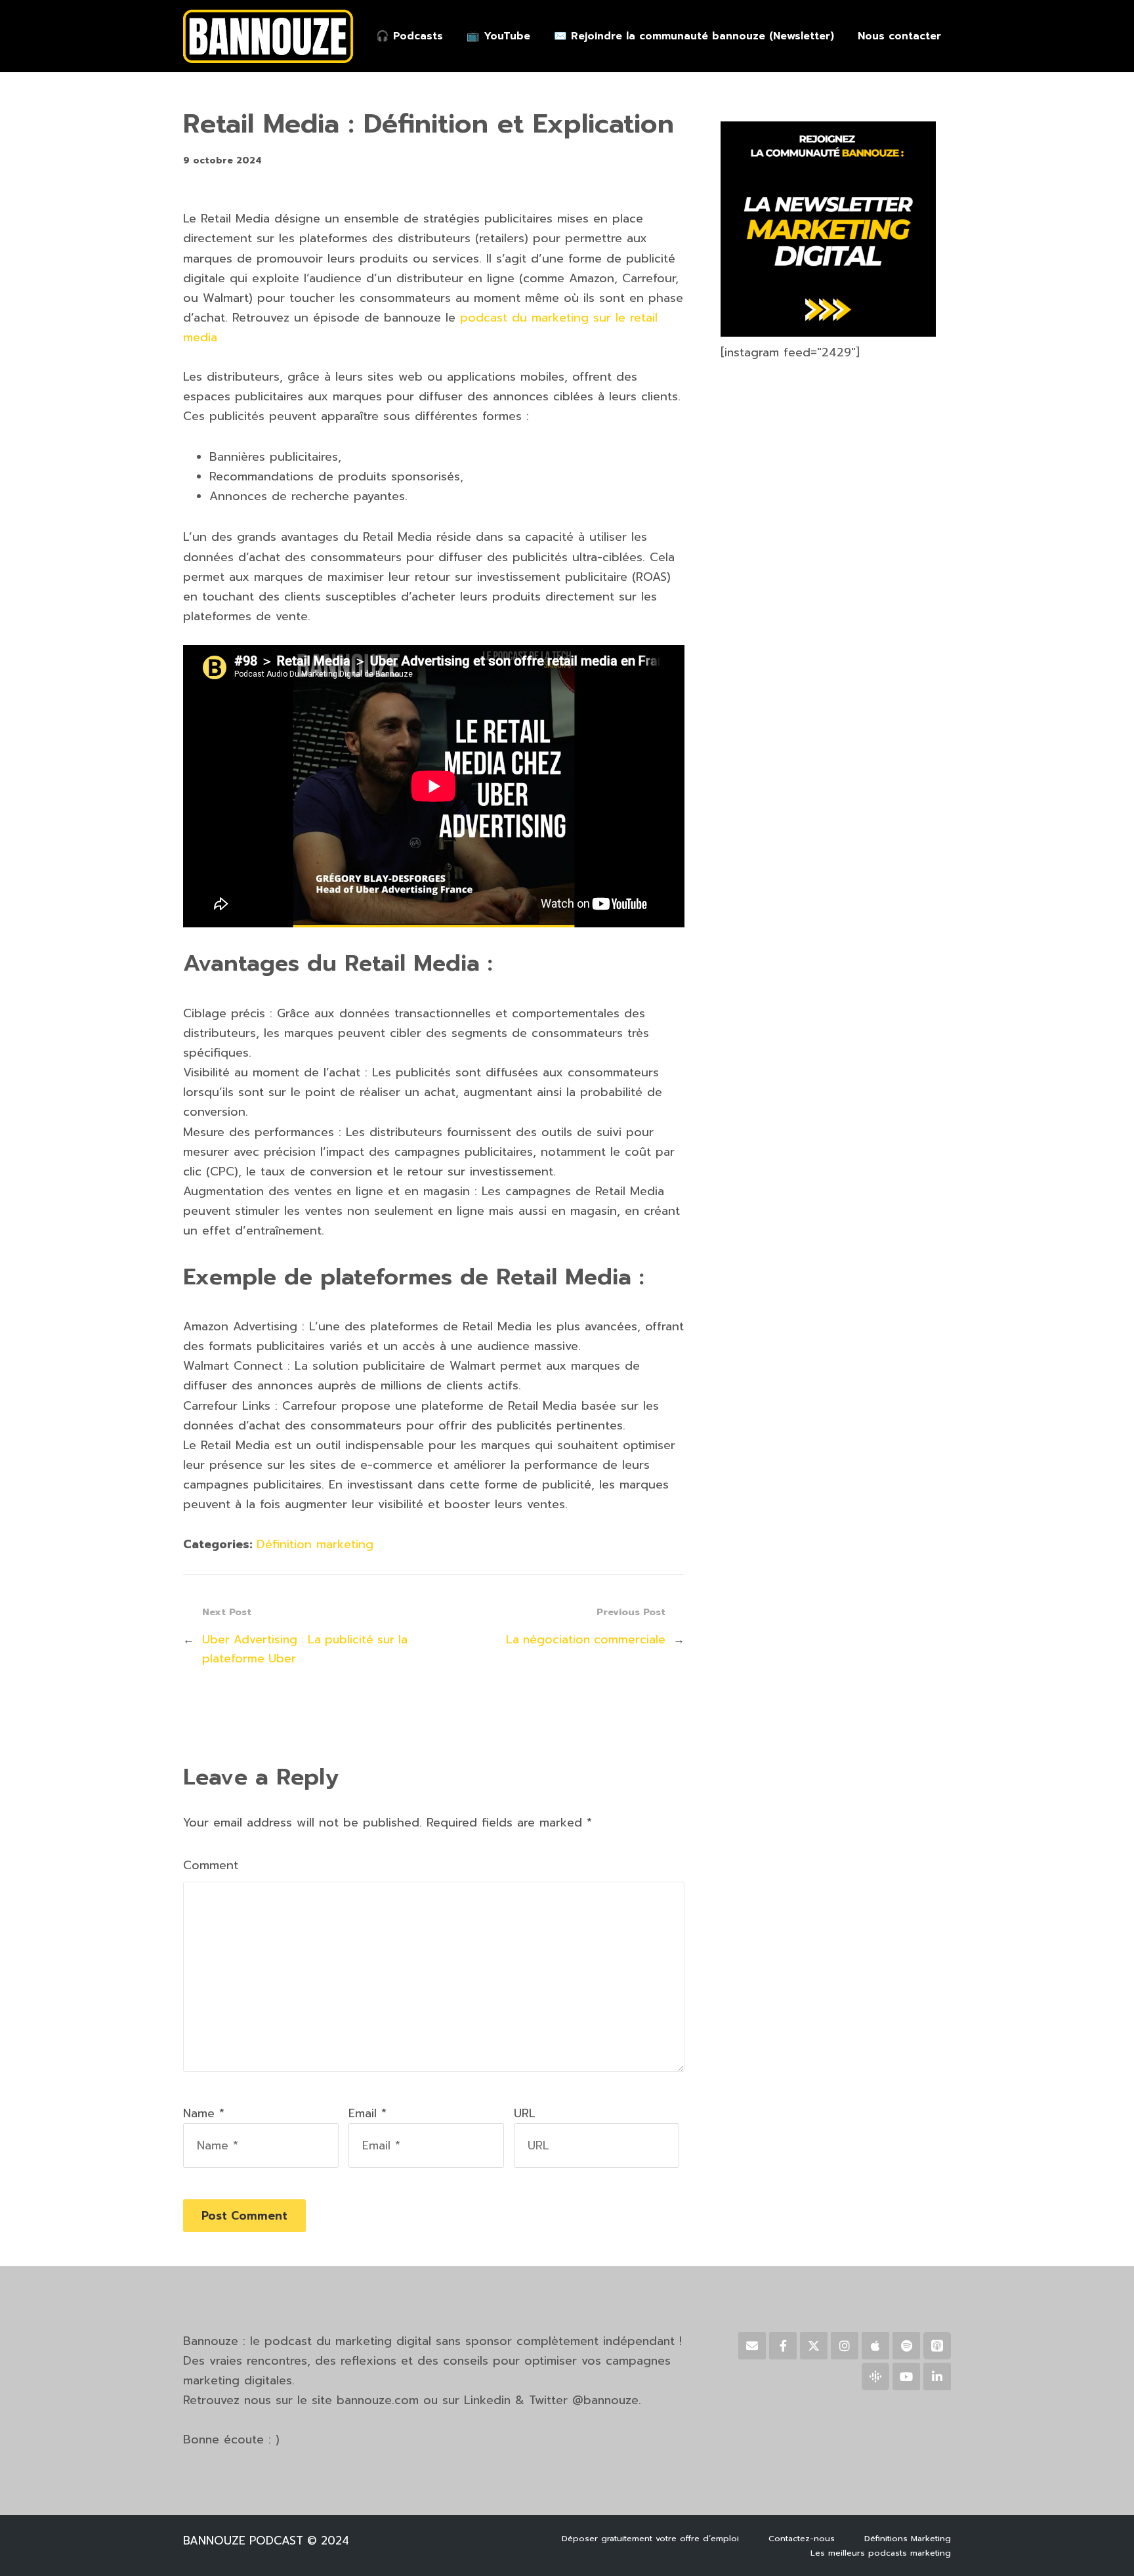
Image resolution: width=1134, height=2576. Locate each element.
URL (525, 2113)
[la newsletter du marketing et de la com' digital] (828, 333)
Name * (204, 2113)
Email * (367, 2113)
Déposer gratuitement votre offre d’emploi (650, 2538)
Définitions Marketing (908, 2538)
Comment (211, 1865)
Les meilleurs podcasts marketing (881, 2553)
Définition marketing (315, 1544)
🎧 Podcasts (409, 36)
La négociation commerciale (586, 1639)
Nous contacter (899, 36)
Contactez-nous (802, 2538)
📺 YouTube (498, 36)
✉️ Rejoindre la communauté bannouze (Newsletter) (694, 36)
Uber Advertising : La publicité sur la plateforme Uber (305, 1649)
